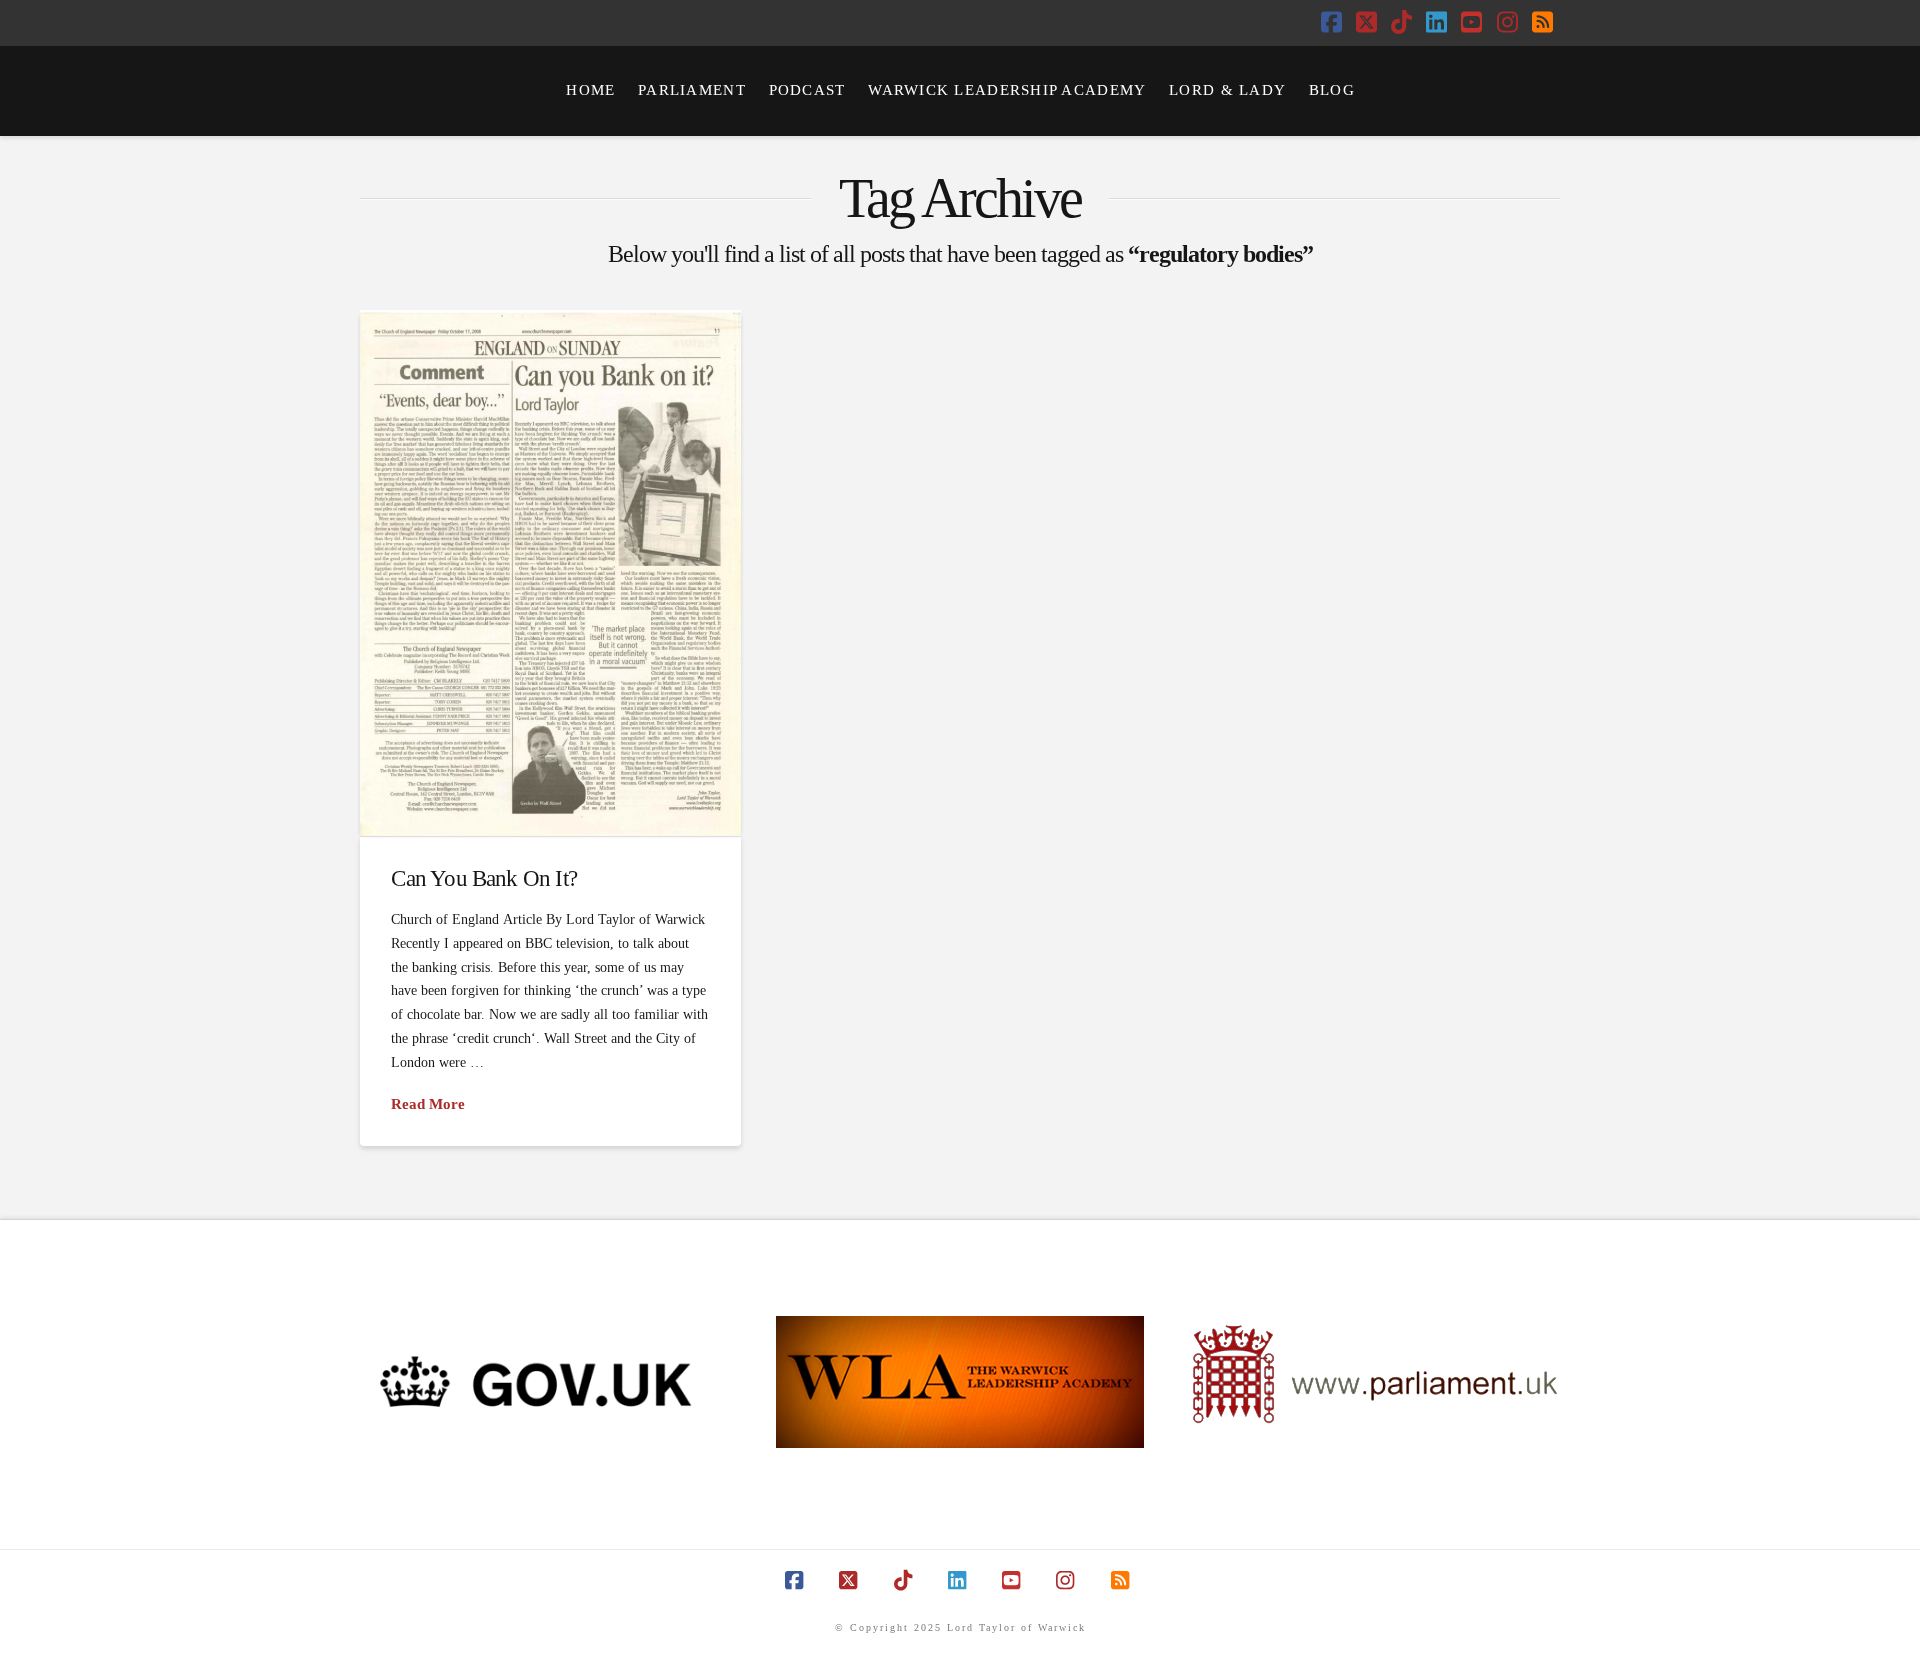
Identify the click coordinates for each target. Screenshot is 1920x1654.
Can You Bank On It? (484, 878)
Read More (428, 1104)
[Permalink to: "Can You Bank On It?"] (550, 573)
